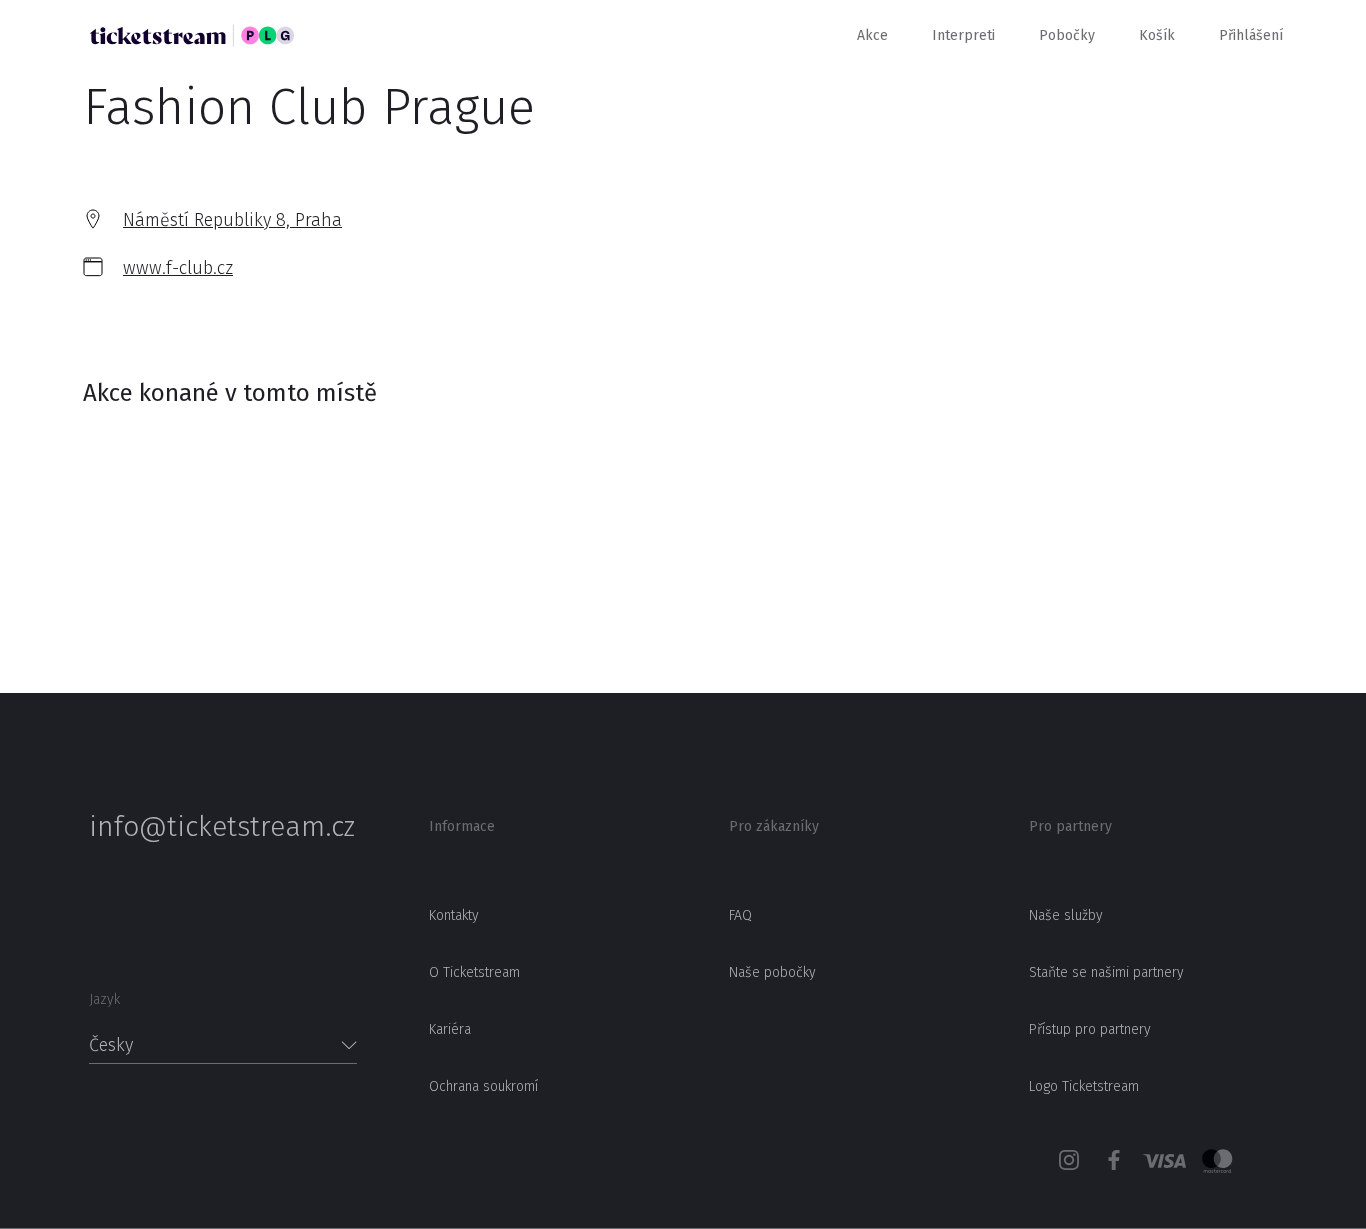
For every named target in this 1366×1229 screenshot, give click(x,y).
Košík (1157, 35)
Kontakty (454, 915)
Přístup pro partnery (1090, 1029)
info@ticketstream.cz (222, 827)
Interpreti (963, 35)
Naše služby (1066, 915)
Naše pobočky (772, 972)
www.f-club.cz (178, 268)
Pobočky (1067, 35)
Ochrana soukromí (483, 1086)
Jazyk (104, 999)
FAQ (740, 915)
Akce (872, 35)
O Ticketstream (474, 972)
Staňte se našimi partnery (1106, 972)
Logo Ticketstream (1084, 1086)
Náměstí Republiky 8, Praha (232, 220)
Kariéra (450, 1029)
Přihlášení (1251, 35)
